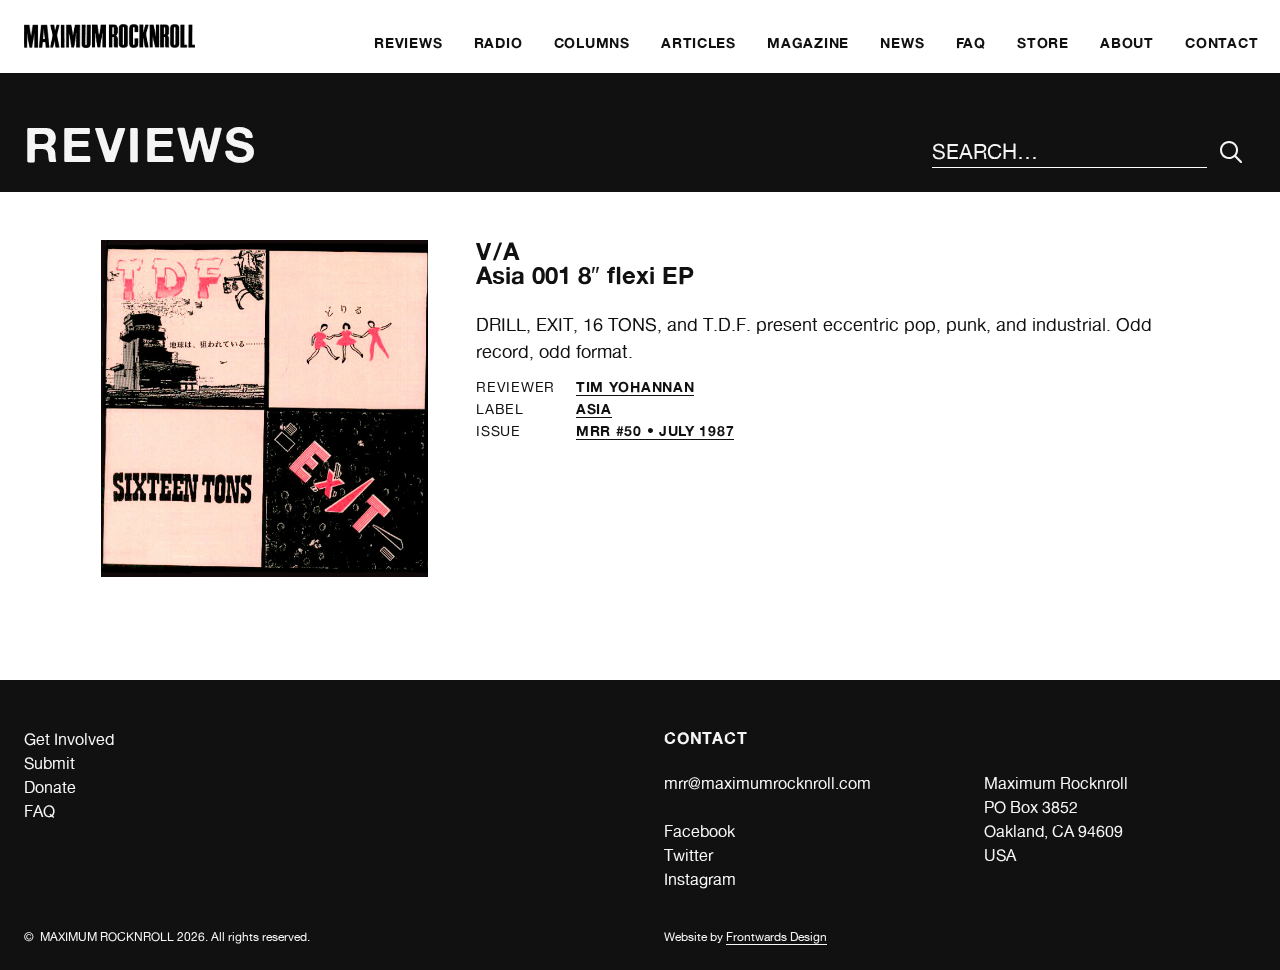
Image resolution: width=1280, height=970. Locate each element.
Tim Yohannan (635, 386)
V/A (498, 251)
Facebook (699, 831)
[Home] (109, 42)
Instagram (700, 879)
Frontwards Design (776, 937)
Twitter (688, 855)
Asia (594, 408)
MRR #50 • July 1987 (655, 430)
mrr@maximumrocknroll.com (767, 783)
